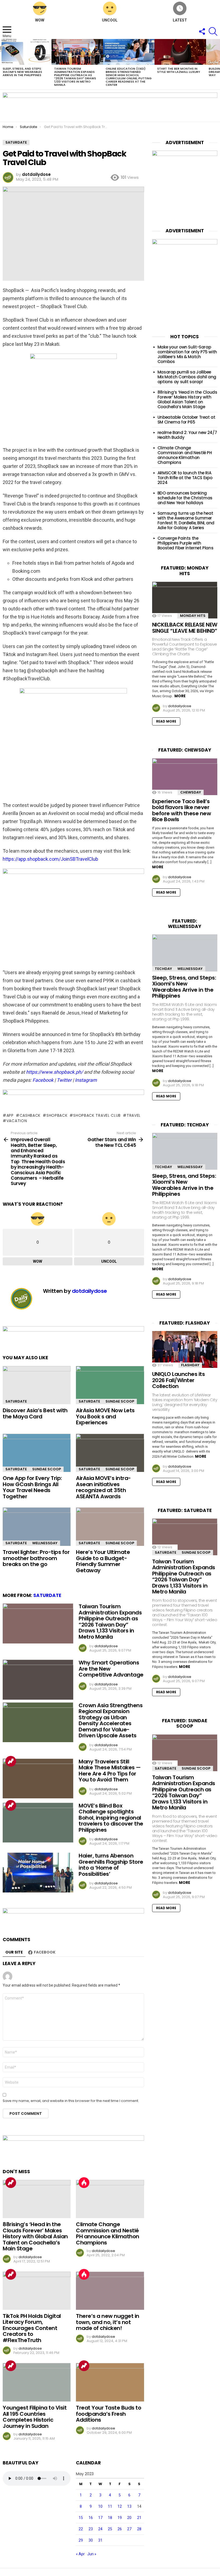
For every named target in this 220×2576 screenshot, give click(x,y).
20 (129, 2518)
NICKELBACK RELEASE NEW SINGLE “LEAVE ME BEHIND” (185, 628)
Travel (134, 1115)
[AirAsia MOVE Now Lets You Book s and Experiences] (110, 1385)
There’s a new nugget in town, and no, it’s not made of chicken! (108, 2322)
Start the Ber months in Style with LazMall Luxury (179, 70)
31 (100, 2540)
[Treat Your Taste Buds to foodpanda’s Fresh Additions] (110, 2382)
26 (120, 2529)
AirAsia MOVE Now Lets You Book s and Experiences (105, 1416)
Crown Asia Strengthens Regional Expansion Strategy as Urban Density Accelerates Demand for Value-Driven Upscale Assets (111, 1721)
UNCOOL (110, 20)
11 (110, 2506)
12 (120, 2506)
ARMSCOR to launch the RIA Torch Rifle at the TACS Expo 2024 (185, 478)
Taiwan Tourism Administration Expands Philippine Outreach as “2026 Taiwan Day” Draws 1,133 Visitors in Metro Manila (75, 77)
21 (139, 2518)
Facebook (43, 1080)
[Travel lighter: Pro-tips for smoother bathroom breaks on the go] (37, 1527)
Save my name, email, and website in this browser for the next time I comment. (71, 2101)
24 (100, 2529)
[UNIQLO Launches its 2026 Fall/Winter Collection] (185, 1349)
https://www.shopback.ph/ (54, 1072)
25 (110, 2529)
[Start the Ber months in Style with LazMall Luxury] (180, 52)
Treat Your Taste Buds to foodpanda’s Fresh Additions (109, 2414)
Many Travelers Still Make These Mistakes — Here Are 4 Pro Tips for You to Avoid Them (110, 1771)
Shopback (57, 1115)
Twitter (64, 1080)
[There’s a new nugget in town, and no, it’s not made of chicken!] (110, 2291)
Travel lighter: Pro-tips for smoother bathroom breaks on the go (36, 1558)
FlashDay (190, 1365)
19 (120, 2518)
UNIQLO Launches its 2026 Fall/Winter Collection (179, 1380)
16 (91, 2518)
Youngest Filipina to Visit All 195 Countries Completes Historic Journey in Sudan (35, 2417)
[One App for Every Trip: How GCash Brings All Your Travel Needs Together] (37, 1453)
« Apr (80, 2554)
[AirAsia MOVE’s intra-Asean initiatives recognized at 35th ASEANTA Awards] (110, 1453)
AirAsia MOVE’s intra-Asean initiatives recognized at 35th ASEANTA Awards (103, 1487)
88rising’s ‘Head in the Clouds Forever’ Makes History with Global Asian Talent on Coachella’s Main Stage (35, 2236)
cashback (30, 1115)
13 (129, 2506)
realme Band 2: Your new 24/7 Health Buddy (187, 435)
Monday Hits (193, 616)
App (10, 1115)
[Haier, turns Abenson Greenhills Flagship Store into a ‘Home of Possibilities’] (38, 1873)
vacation (17, 1121)
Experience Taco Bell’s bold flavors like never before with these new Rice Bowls (182, 810)
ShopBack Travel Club (97, 1115)
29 (81, 2540)
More (180, 696)
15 (81, 2518)
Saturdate (16, 1401)
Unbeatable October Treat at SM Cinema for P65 (186, 420)
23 (91, 2529)
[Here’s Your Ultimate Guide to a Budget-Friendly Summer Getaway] (110, 1527)
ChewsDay (191, 792)
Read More (166, 721)
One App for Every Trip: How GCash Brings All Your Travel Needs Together (32, 1487)
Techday (163, 969)
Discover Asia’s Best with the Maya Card (35, 1413)
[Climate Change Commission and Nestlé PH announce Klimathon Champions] (110, 2199)
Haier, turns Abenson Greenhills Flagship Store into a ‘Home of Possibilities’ (111, 1865)
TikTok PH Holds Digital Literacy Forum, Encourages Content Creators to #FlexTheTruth (32, 2328)
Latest (180, 20)
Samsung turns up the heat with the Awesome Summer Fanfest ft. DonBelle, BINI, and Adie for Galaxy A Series (186, 520)
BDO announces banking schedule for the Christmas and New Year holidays (185, 498)
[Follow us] (202, 31)
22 (81, 2529)
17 (100, 2518)
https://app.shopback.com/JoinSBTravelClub (50, 859)
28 (139, 2529)
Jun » (92, 2554)
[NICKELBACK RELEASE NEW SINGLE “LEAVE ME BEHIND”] (185, 600)
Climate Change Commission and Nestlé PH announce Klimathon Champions (108, 2233)
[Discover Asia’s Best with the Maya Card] (37, 1385)
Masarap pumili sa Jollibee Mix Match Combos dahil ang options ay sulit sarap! (187, 377)
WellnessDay (45, 1543)
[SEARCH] (213, 31)
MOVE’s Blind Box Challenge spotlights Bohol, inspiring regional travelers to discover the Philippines (111, 1818)
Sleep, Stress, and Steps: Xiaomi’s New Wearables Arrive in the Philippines (22, 72)
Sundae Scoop (120, 1401)
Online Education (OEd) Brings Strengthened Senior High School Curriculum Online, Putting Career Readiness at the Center (129, 77)
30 (91, 2540)
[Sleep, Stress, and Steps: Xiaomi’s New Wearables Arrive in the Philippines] (26, 52)
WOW (40, 20)
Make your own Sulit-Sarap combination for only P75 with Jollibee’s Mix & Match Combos (187, 354)
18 (110, 2518)
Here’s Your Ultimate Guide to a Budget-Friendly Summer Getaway (103, 1561)
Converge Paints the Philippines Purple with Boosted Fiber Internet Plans (186, 543)
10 (100, 2506)
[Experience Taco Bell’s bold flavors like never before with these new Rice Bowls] (185, 777)
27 (129, 2529)
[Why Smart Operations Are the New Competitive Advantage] (38, 1680)
